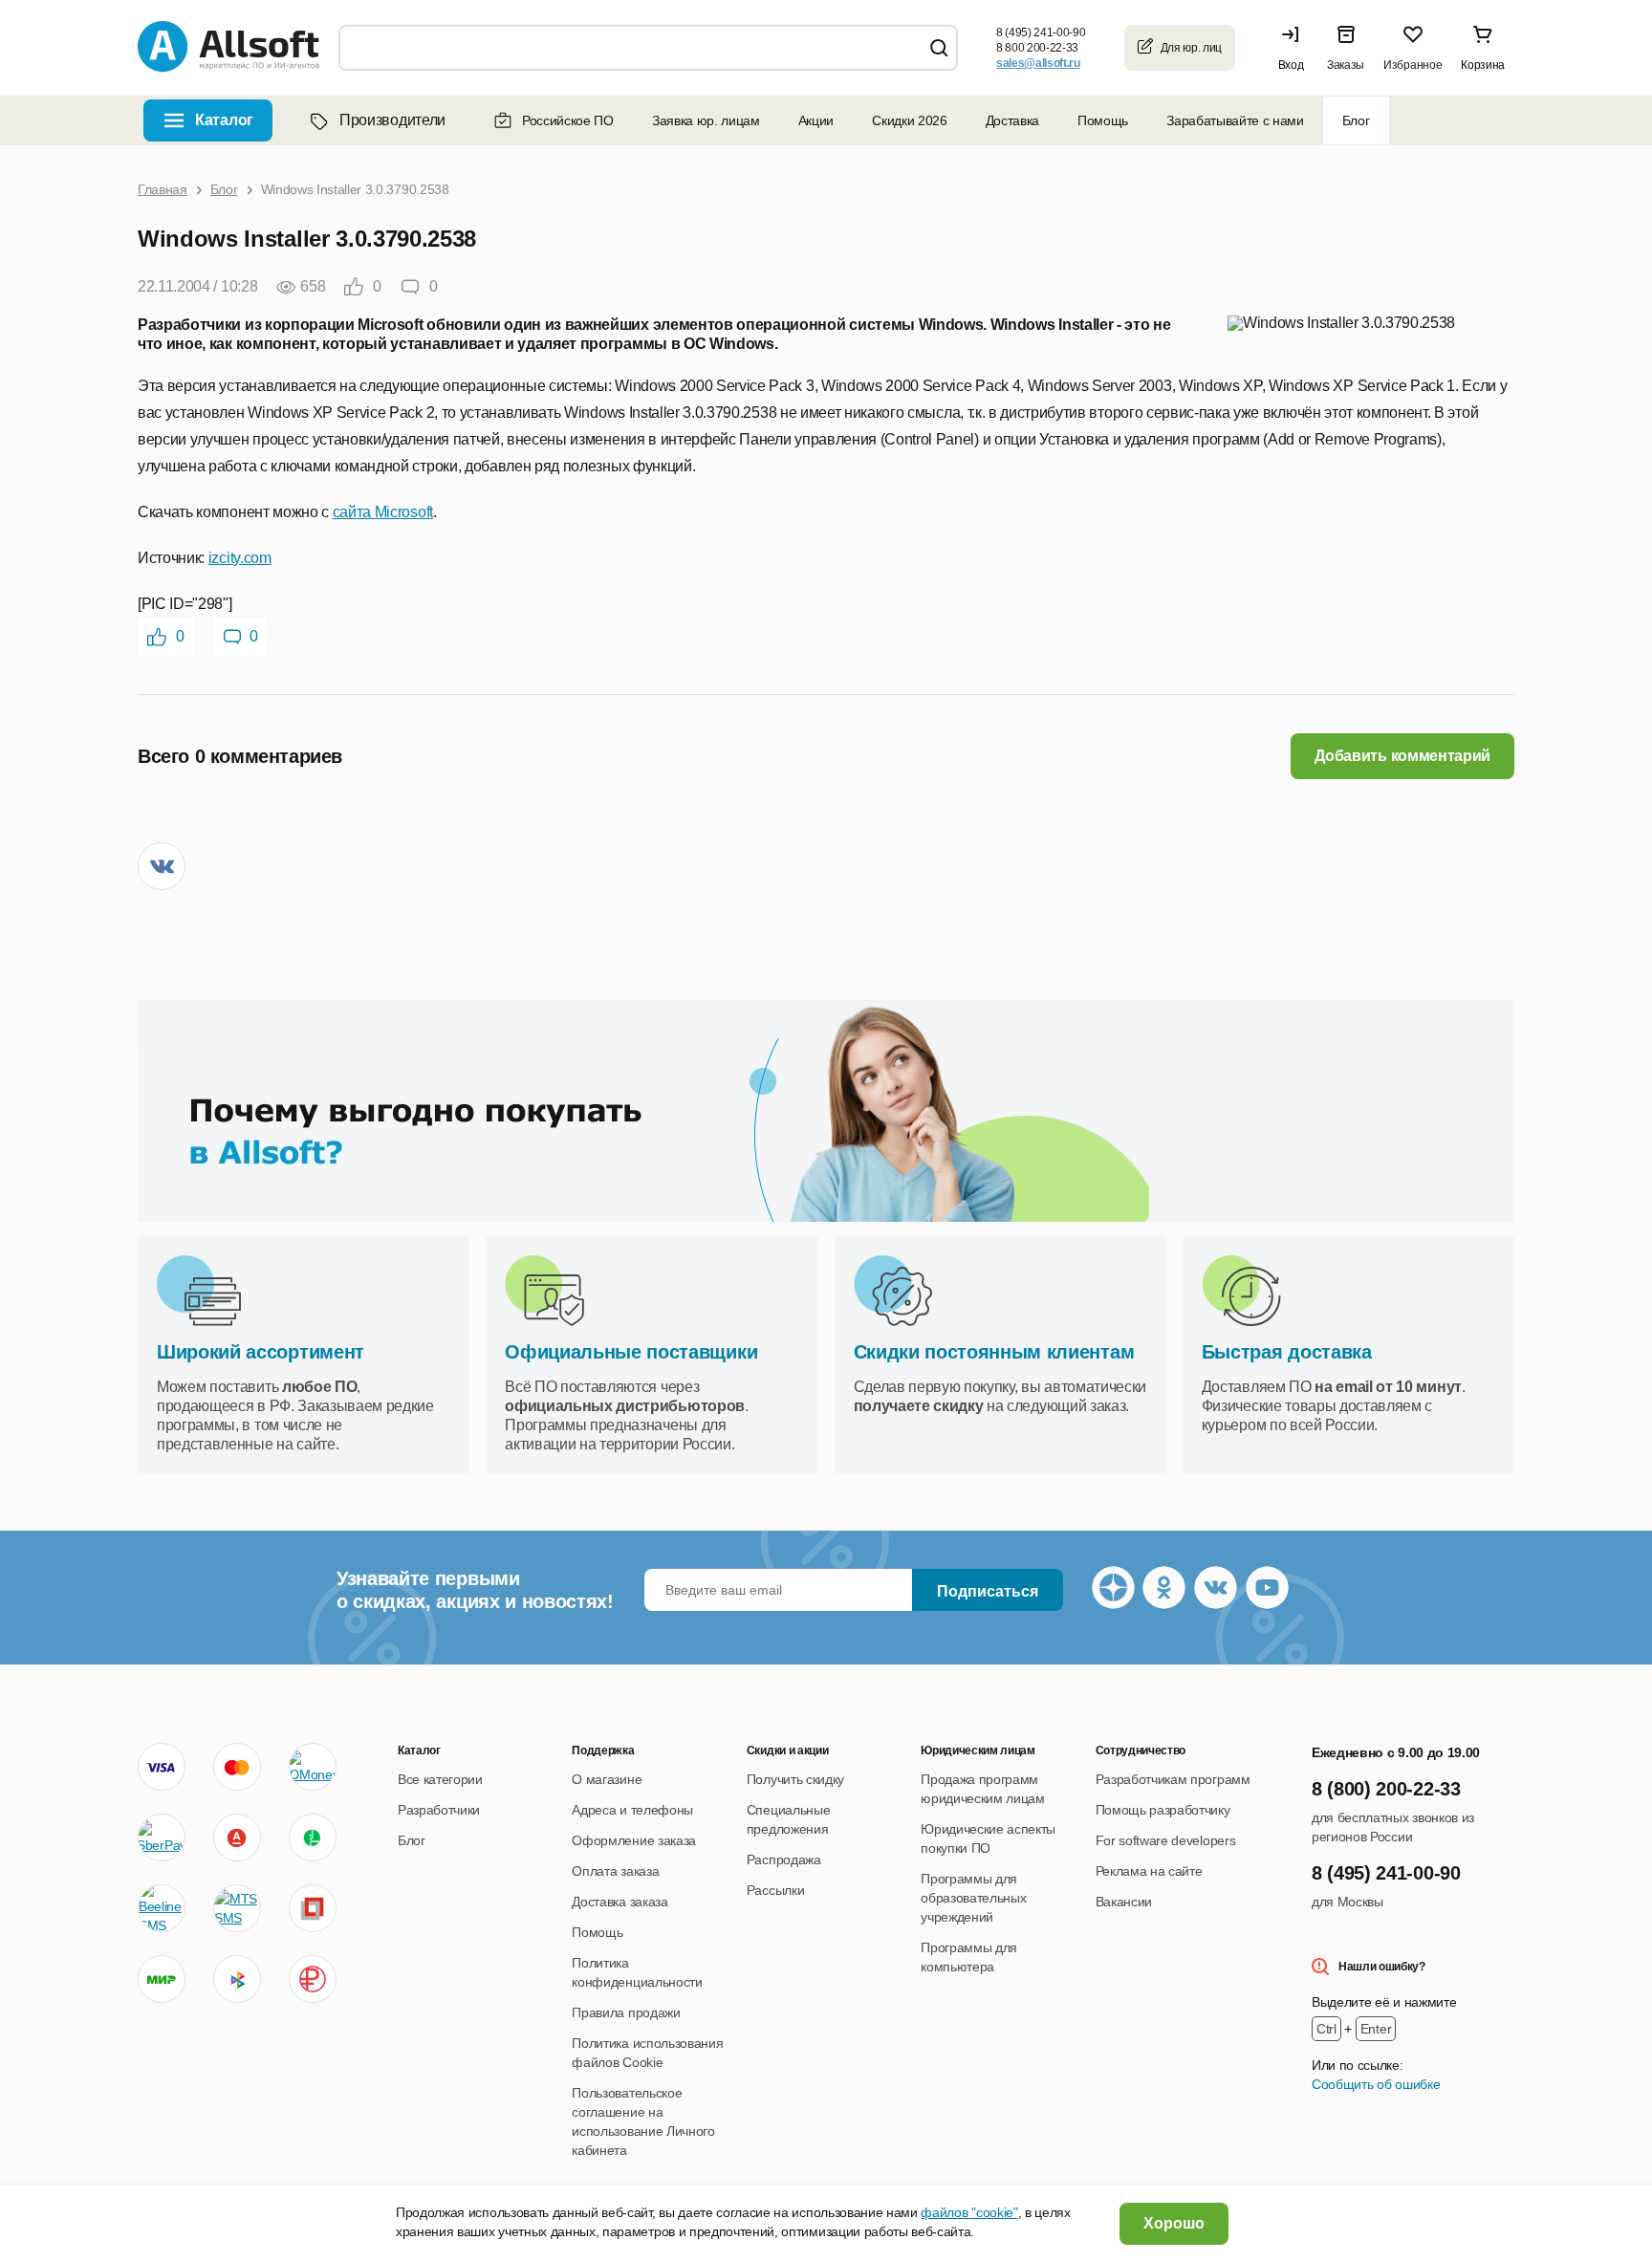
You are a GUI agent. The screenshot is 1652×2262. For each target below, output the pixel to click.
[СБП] (237, 1979)
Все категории (440, 1779)
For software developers (1166, 1840)
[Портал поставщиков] (313, 1908)
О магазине (607, 1779)
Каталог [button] (224, 120)
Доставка (1012, 120)
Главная (163, 189)
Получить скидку (795, 1779)
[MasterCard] (237, 1767)
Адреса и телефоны (632, 1810)
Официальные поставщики (631, 1352)
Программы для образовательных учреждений (973, 1898)
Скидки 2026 (909, 120)
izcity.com (240, 558)
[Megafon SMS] (313, 1838)
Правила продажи (626, 2012)
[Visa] (162, 1767)
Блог (1356, 120)
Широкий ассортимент (261, 1352)
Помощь (1103, 120)
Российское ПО (568, 120)
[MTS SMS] (237, 1908)
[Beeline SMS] (162, 1908)
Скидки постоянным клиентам (994, 1352)
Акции (816, 120)
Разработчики (439, 1810)
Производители (392, 120)
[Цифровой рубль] (313, 1979)
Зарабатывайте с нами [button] (1235, 120)
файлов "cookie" (969, 2212)
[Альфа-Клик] (237, 1838)
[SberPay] (162, 1838)
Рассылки (775, 1890)
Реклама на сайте (1149, 1871)
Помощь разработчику (1163, 1810)
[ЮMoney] (312, 1767)
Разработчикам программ (1173, 1779)
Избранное (1413, 65)
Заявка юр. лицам (706, 120)
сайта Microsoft (383, 512)
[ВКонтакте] (162, 866)
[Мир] (162, 1979)
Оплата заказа (615, 1871)
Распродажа (784, 1860)
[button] (1295, 48)
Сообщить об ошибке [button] (1376, 2084)
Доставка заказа (619, 1902)
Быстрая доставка (1287, 1352)
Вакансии (1124, 1902)
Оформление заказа (634, 1840)
